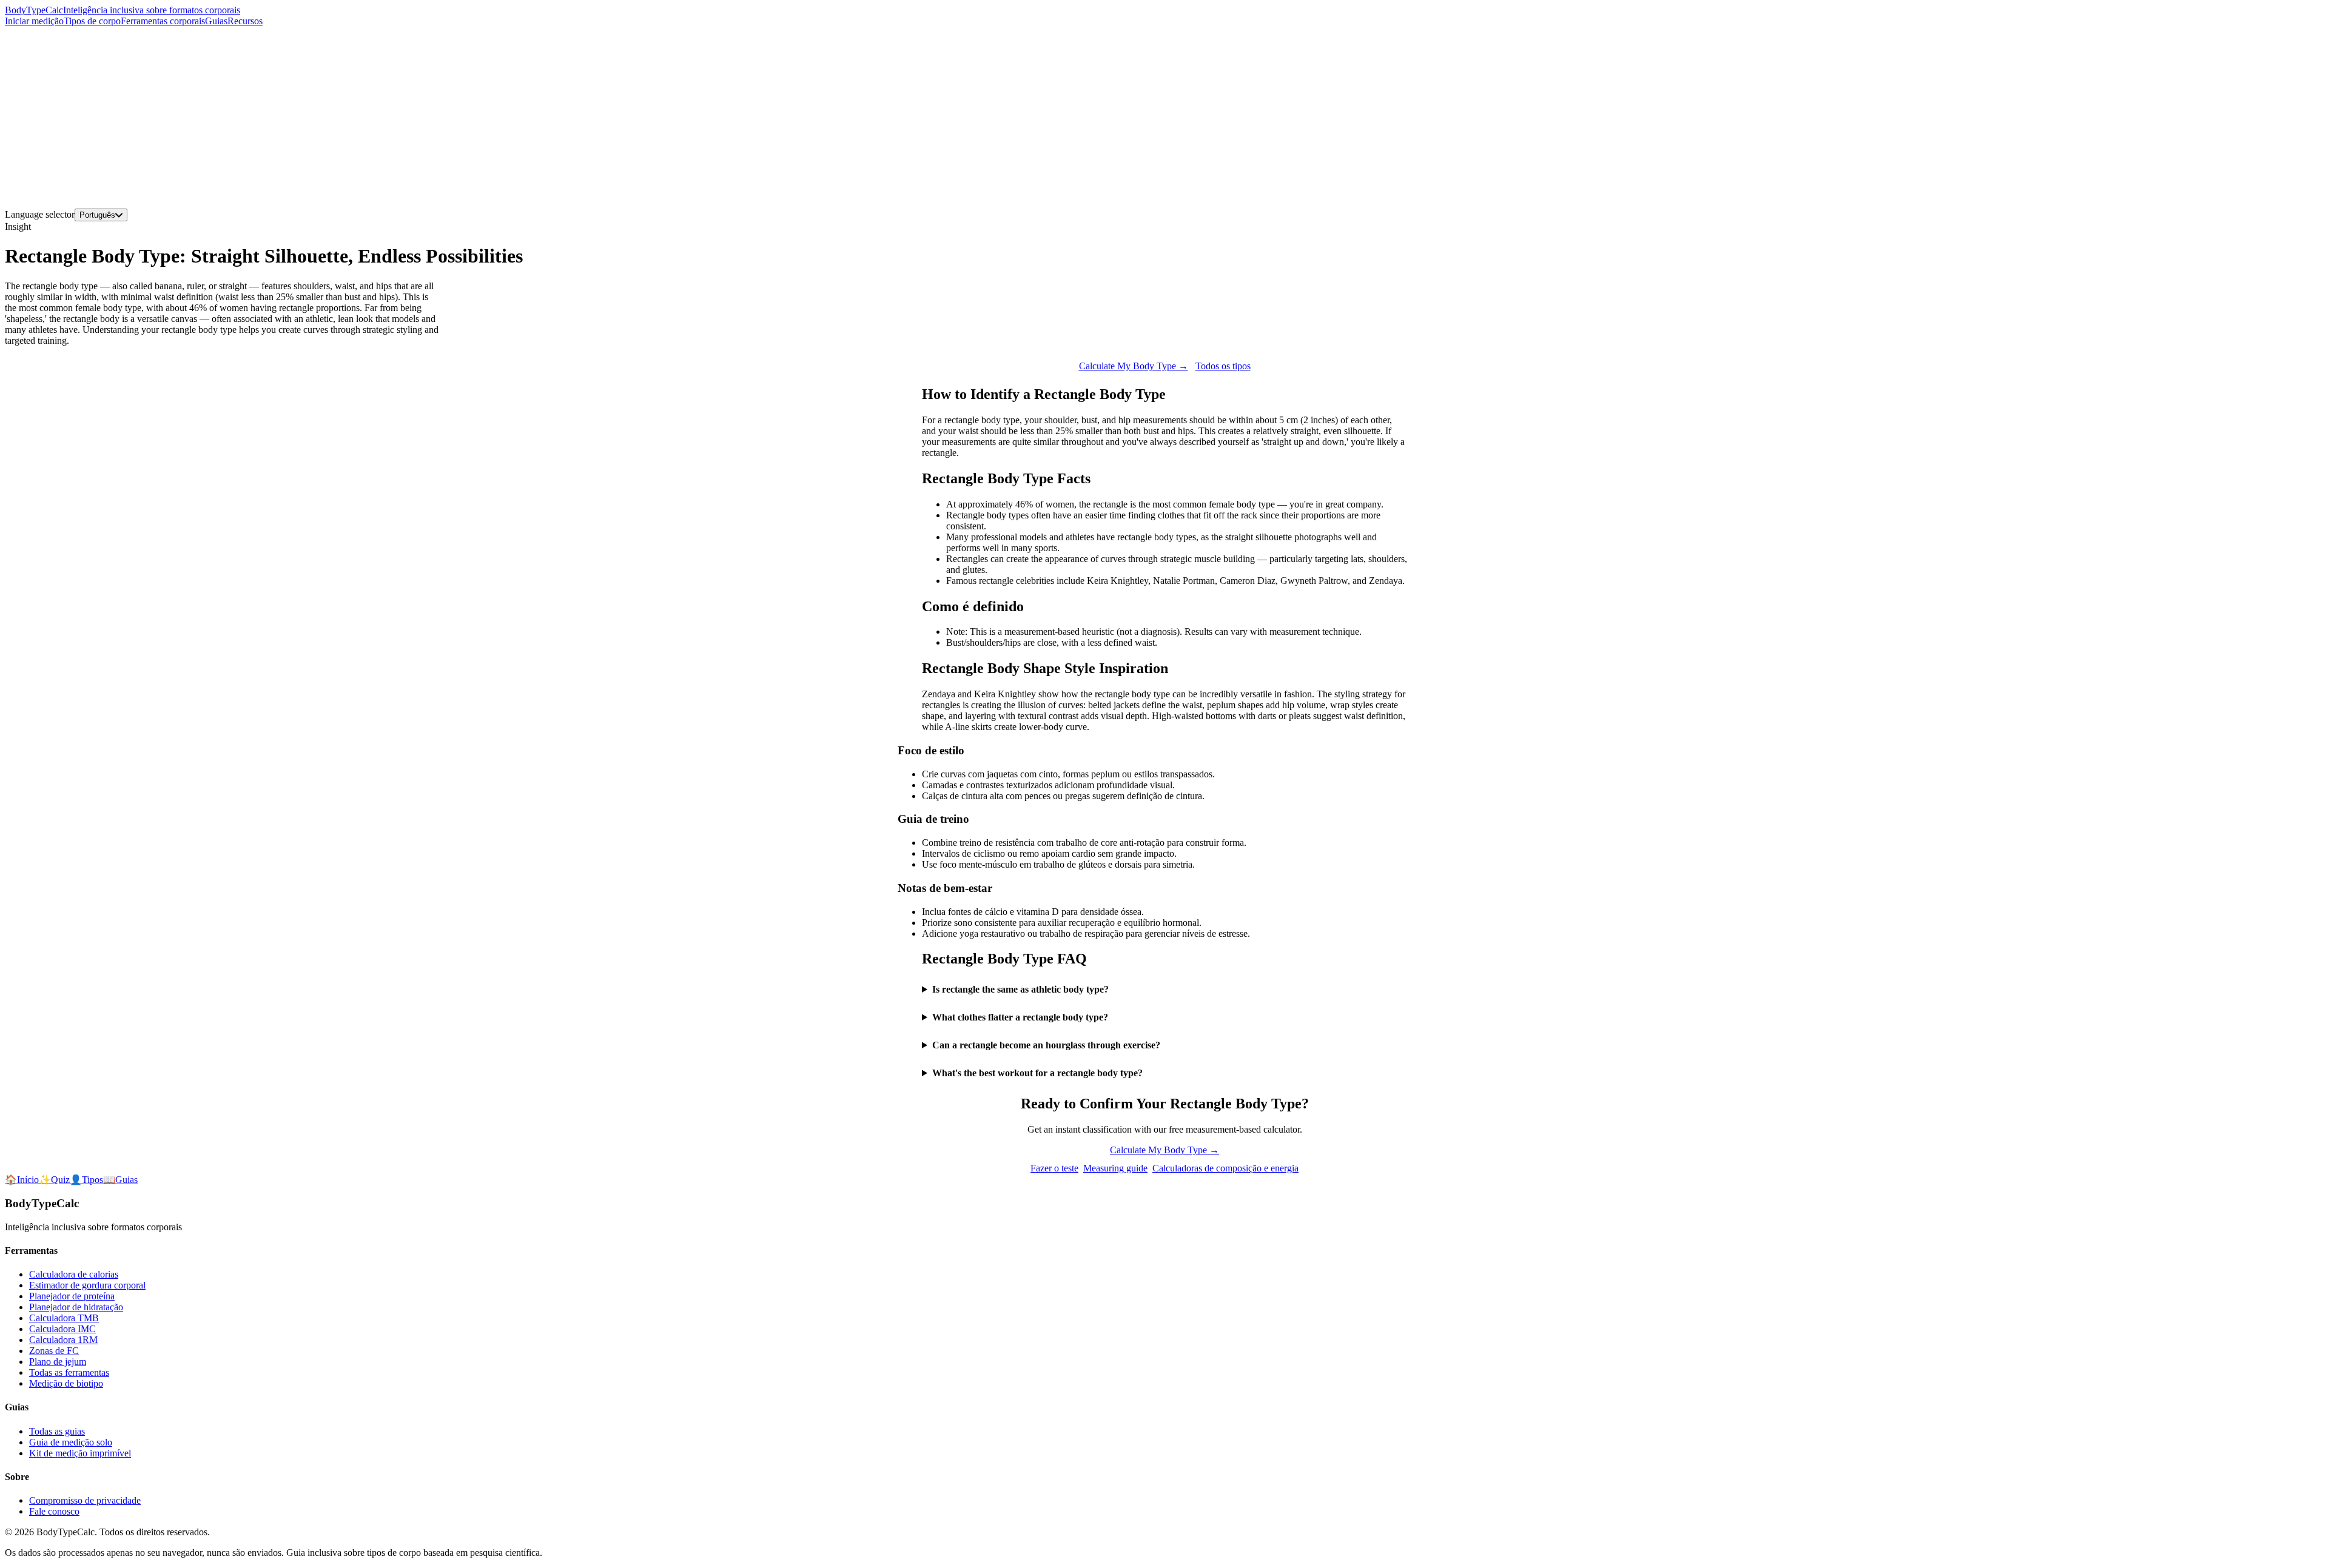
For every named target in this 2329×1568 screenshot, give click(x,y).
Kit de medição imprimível (80, 1453)
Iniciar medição (34, 21)
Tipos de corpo (92, 21)
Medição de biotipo (66, 1383)
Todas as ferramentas (69, 1372)
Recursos (245, 21)
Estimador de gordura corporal (87, 1285)
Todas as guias (57, 1431)
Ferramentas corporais (163, 21)
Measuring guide (1115, 1168)
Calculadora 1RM (63, 1340)
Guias (216, 21)
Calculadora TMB (64, 1318)
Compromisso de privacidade (85, 1500)
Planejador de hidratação (76, 1307)
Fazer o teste (1054, 1168)
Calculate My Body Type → (1134, 366)
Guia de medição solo (71, 1442)
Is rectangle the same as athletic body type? (1020, 989)
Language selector (40, 214)
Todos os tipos (1223, 366)
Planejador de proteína (72, 1296)
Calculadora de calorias (74, 1274)
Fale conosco (54, 1511)
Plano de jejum (58, 1362)
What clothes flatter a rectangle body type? (1020, 1017)
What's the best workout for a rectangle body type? (1037, 1073)
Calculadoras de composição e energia (1225, 1168)
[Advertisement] (1164, 118)
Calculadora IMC (62, 1329)
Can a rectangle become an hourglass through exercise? (1046, 1045)
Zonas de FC (54, 1351)
